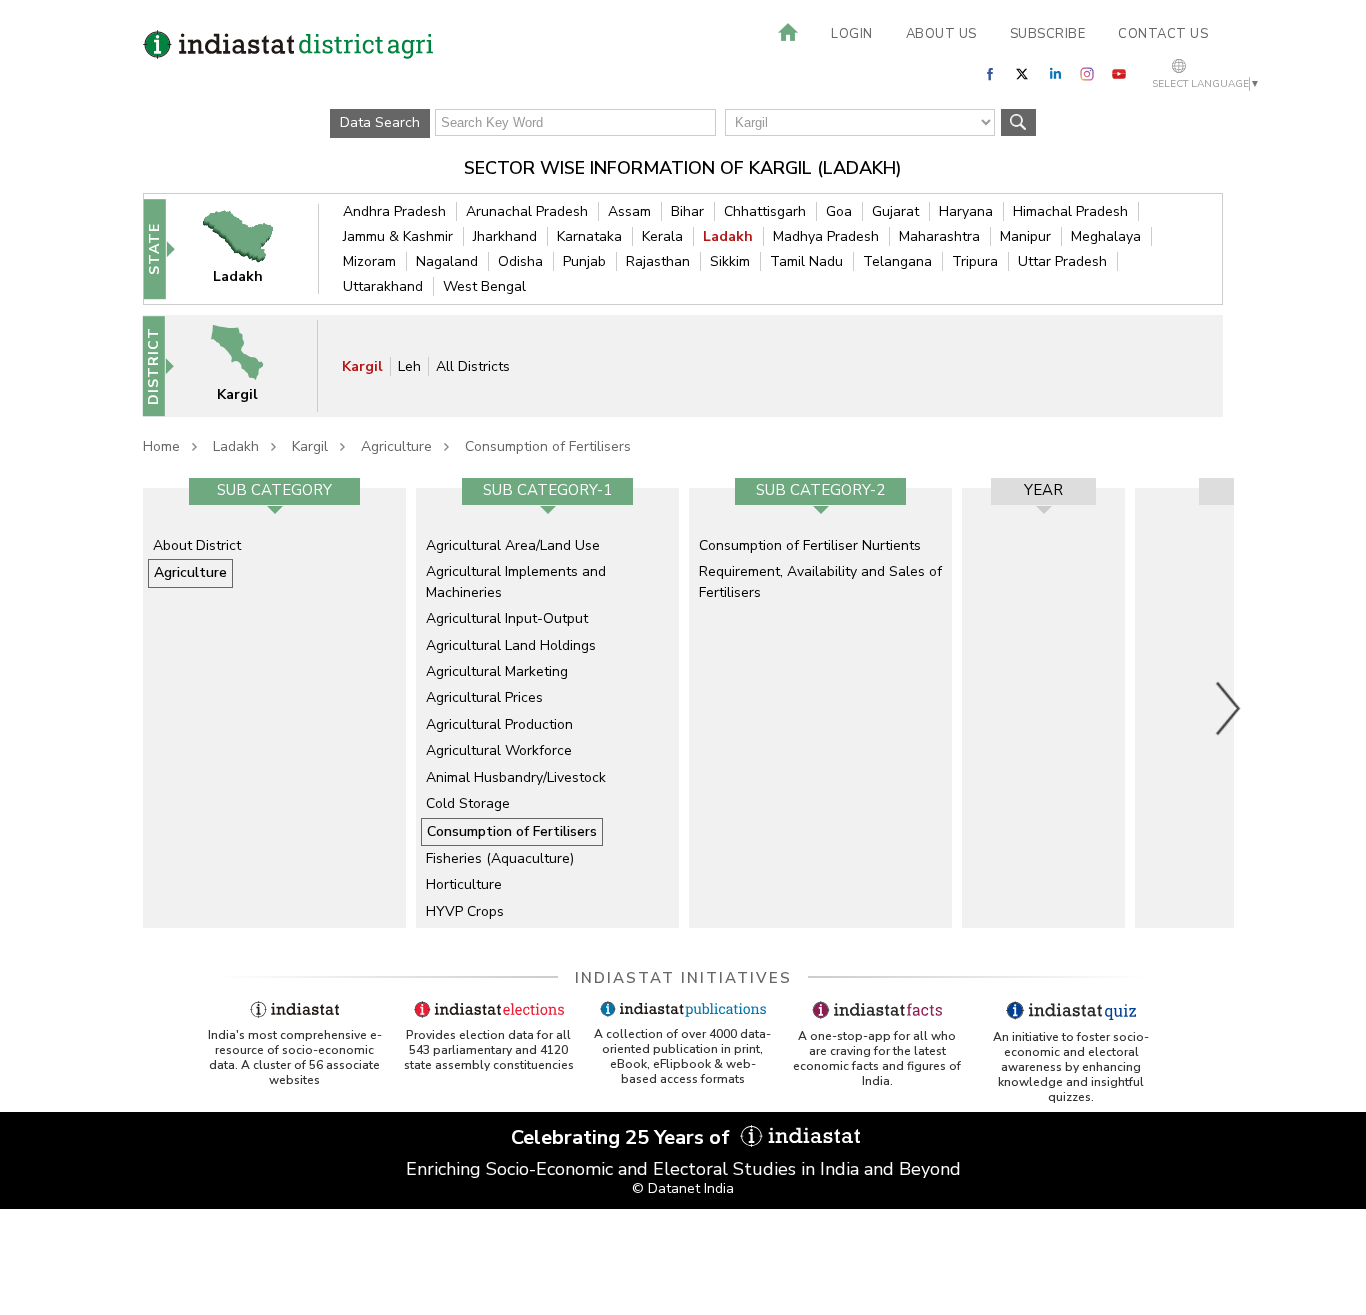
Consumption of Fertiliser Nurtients (810, 545)
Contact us (1163, 34)
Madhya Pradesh (826, 236)
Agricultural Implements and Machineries (516, 581)
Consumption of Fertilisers (548, 446)
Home (161, 446)
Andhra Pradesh (394, 211)
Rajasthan (658, 261)
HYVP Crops (465, 911)
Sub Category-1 (547, 490)
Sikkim (730, 261)
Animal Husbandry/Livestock (516, 777)
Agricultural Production (499, 724)
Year (1043, 490)
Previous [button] (133, 708)
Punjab (584, 261)
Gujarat (895, 211)
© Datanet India (683, 1188)
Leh (409, 366)
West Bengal (484, 286)
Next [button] (1229, 708)
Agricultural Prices (484, 697)
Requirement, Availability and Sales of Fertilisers (820, 581)
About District (197, 545)
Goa (839, 211)
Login (852, 34)
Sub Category (274, 490)
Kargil (362, 366)
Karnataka (589, 236)
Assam (629, 211)
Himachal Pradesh (1070, 211)
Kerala (662, 236)
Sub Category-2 (820, 490)
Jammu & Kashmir (398, 236)
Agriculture (396, 446)
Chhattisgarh (765, 211)
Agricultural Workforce (499, 750)
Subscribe (1048, 34)
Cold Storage (468, 803)
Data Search (380, 122)
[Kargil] (250, 365)
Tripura (975, 261)
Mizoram (369, 261)
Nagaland (447, 261)
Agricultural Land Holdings (511, 645)
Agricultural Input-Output (507, 618)
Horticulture (464, 884)
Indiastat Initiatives (683, 978)
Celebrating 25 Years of (623, 1137)
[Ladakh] (251, 248)
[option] (274, 708)
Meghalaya (1106, 236)
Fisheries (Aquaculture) (500, 858)
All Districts (473, 366)
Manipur (1025, 236)
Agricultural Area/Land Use (513, 545)
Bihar (687, 211)
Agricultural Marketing (497, 671)
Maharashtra (939, 236)
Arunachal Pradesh (527, 211)
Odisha (520, 261)
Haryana (966, 211)
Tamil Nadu (806, 261)
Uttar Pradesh (1062, 261)
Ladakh (728, 236)
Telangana (897, 261)
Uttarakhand (383, 286)
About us (941, 34)
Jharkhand (505, 236)
